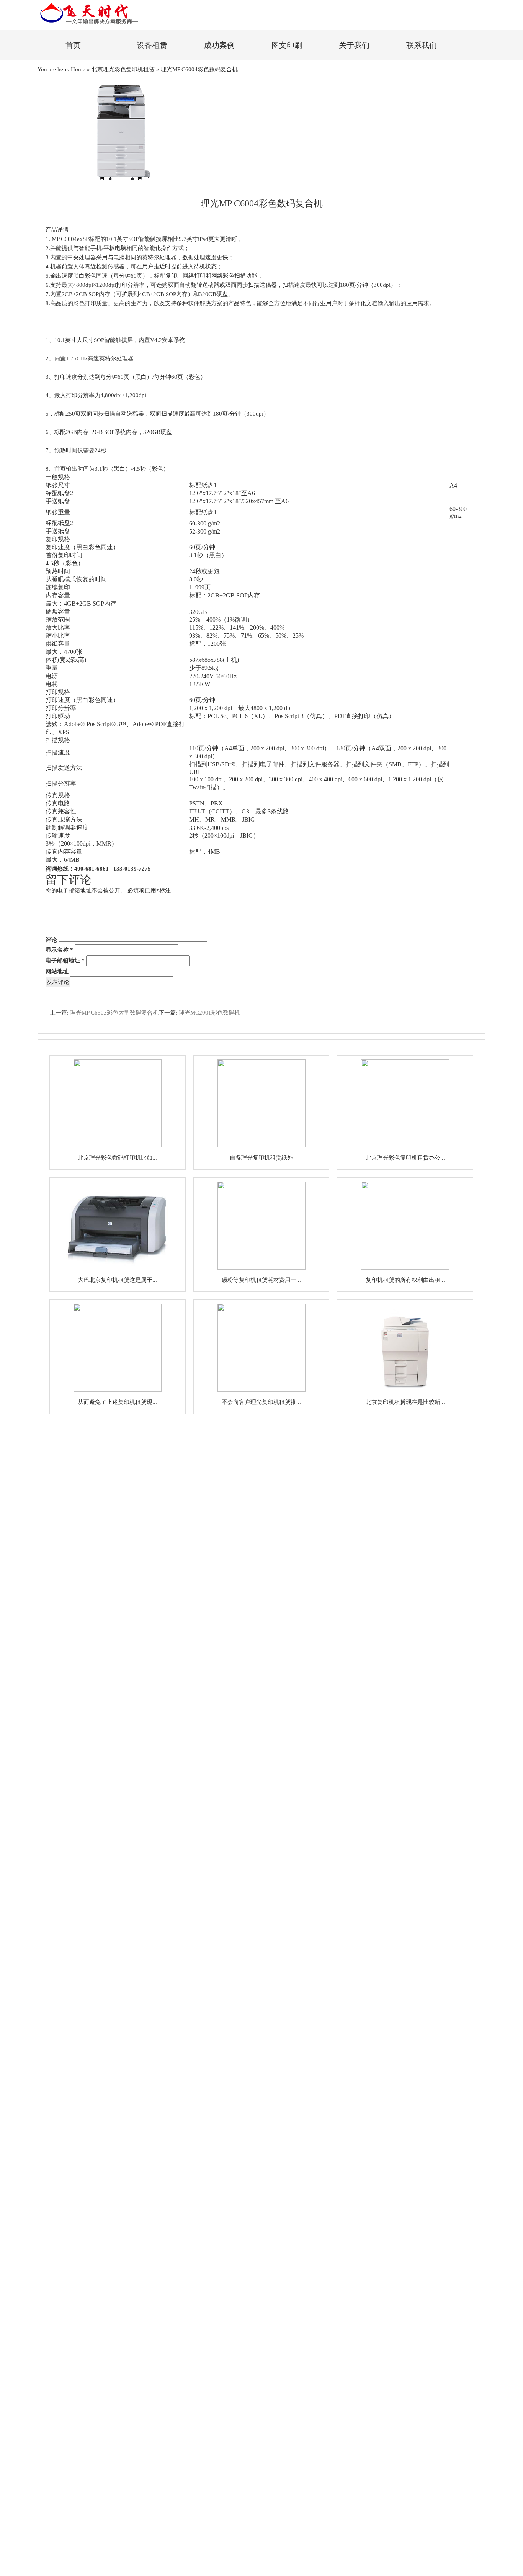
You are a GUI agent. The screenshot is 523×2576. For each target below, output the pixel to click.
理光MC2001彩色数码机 (209, 1013)
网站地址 (57, 971)
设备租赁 (152, 45)
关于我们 (354, 45)
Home (78, 69)
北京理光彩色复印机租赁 (123, 69)
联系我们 (422, 45)
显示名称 (59, 950)
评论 (51, 940)
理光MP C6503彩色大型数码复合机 (114, 1013)
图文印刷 (287, 45)
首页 (73, 45)
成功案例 (219, 45)
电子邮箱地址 (65, 961)
